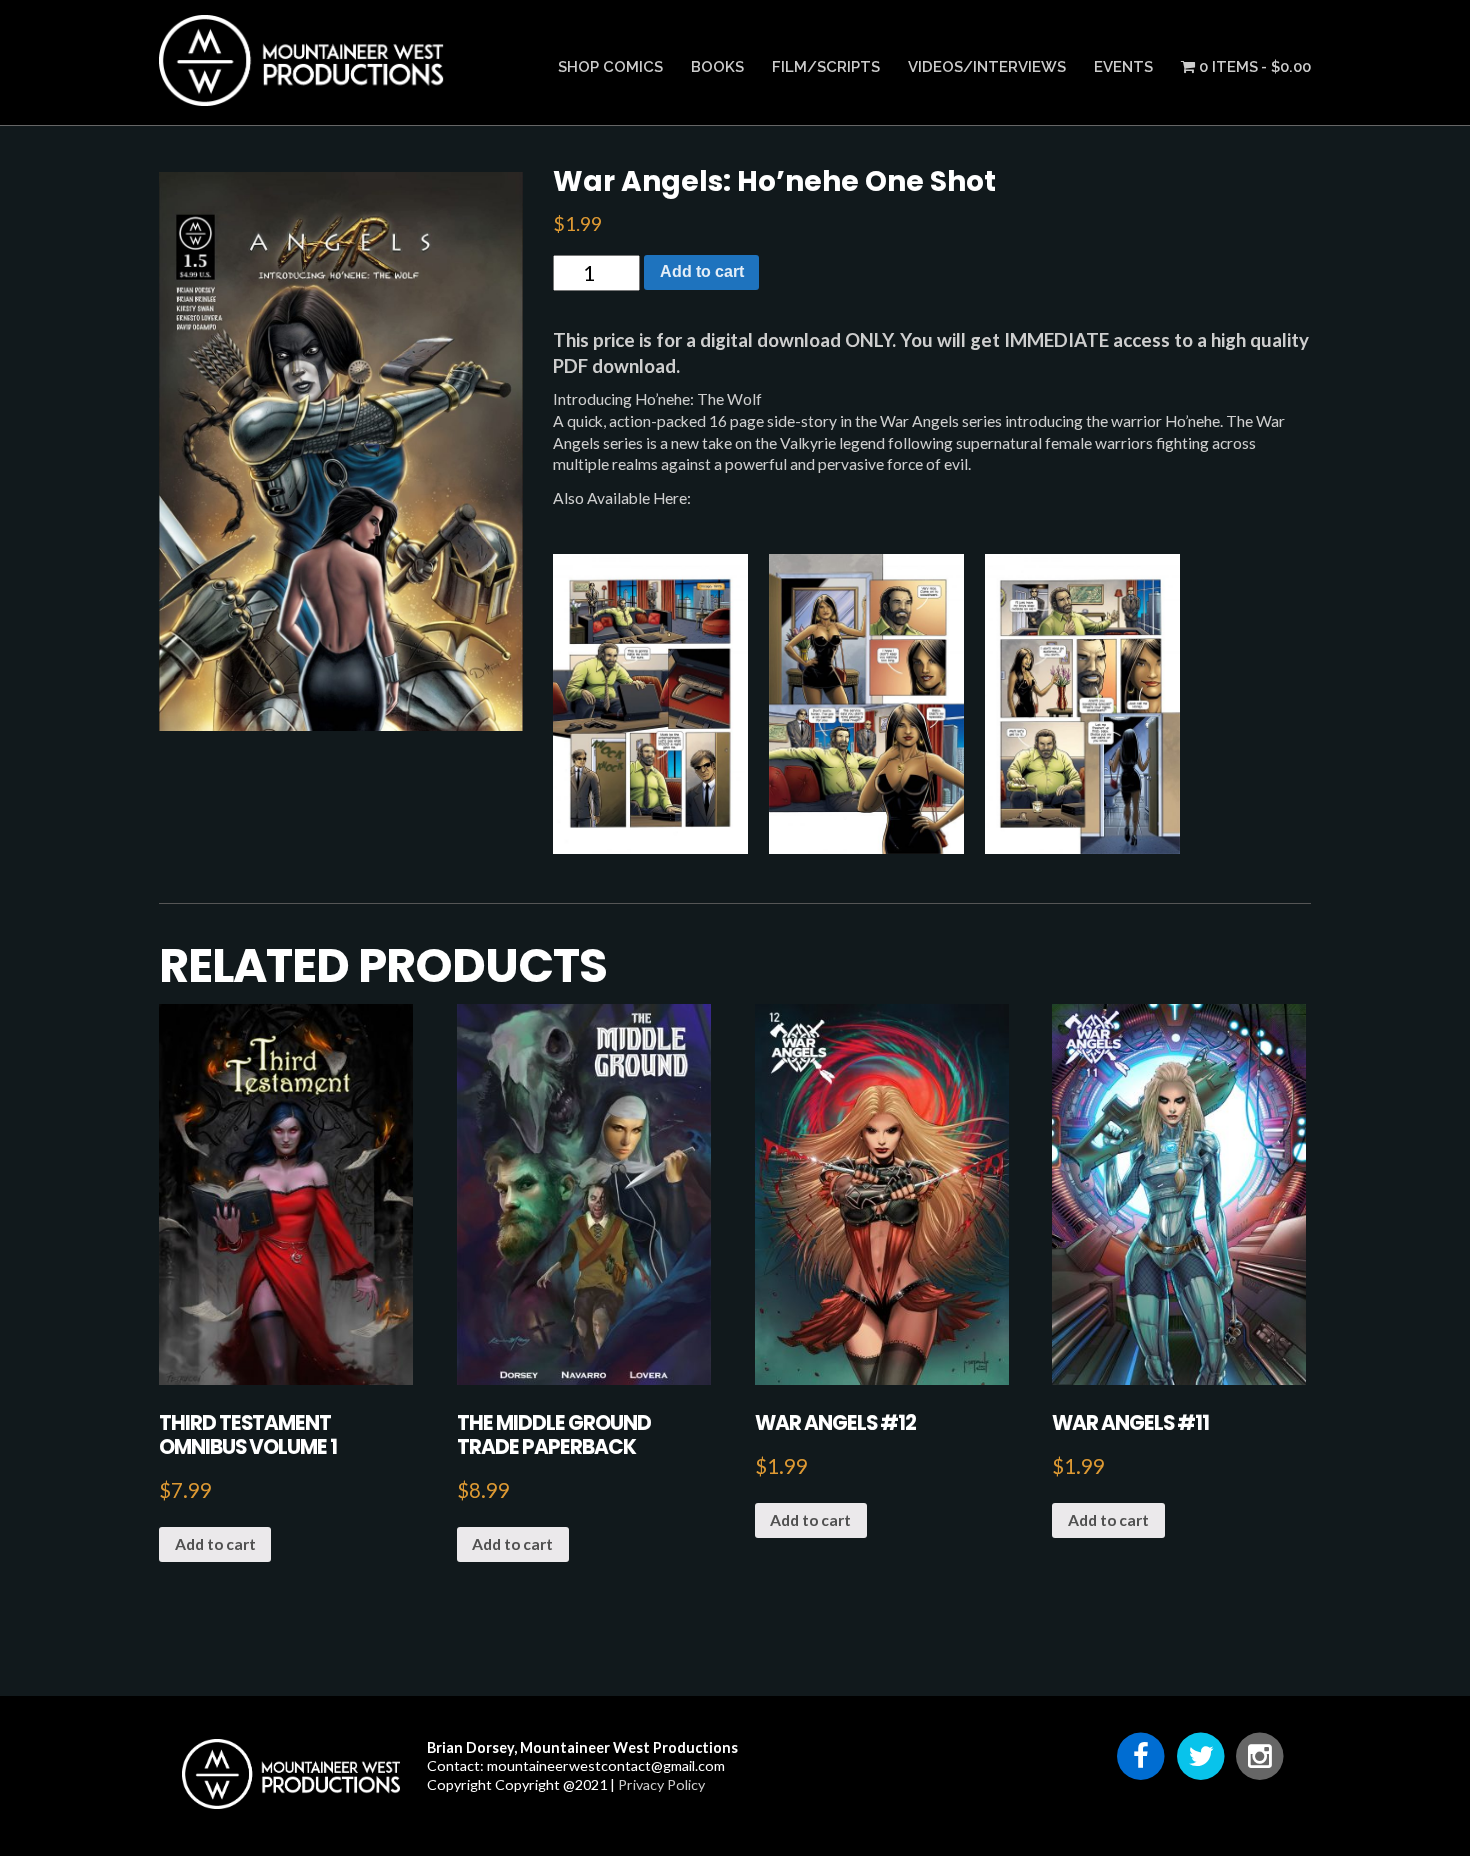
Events (1123, 67)
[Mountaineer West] (303, 96)
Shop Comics (610, 67)
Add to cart (702, 271)
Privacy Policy (661, 1784)
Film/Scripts (826, 67)
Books (717, 67)
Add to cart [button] (215, 1544)
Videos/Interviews (987, 67)
